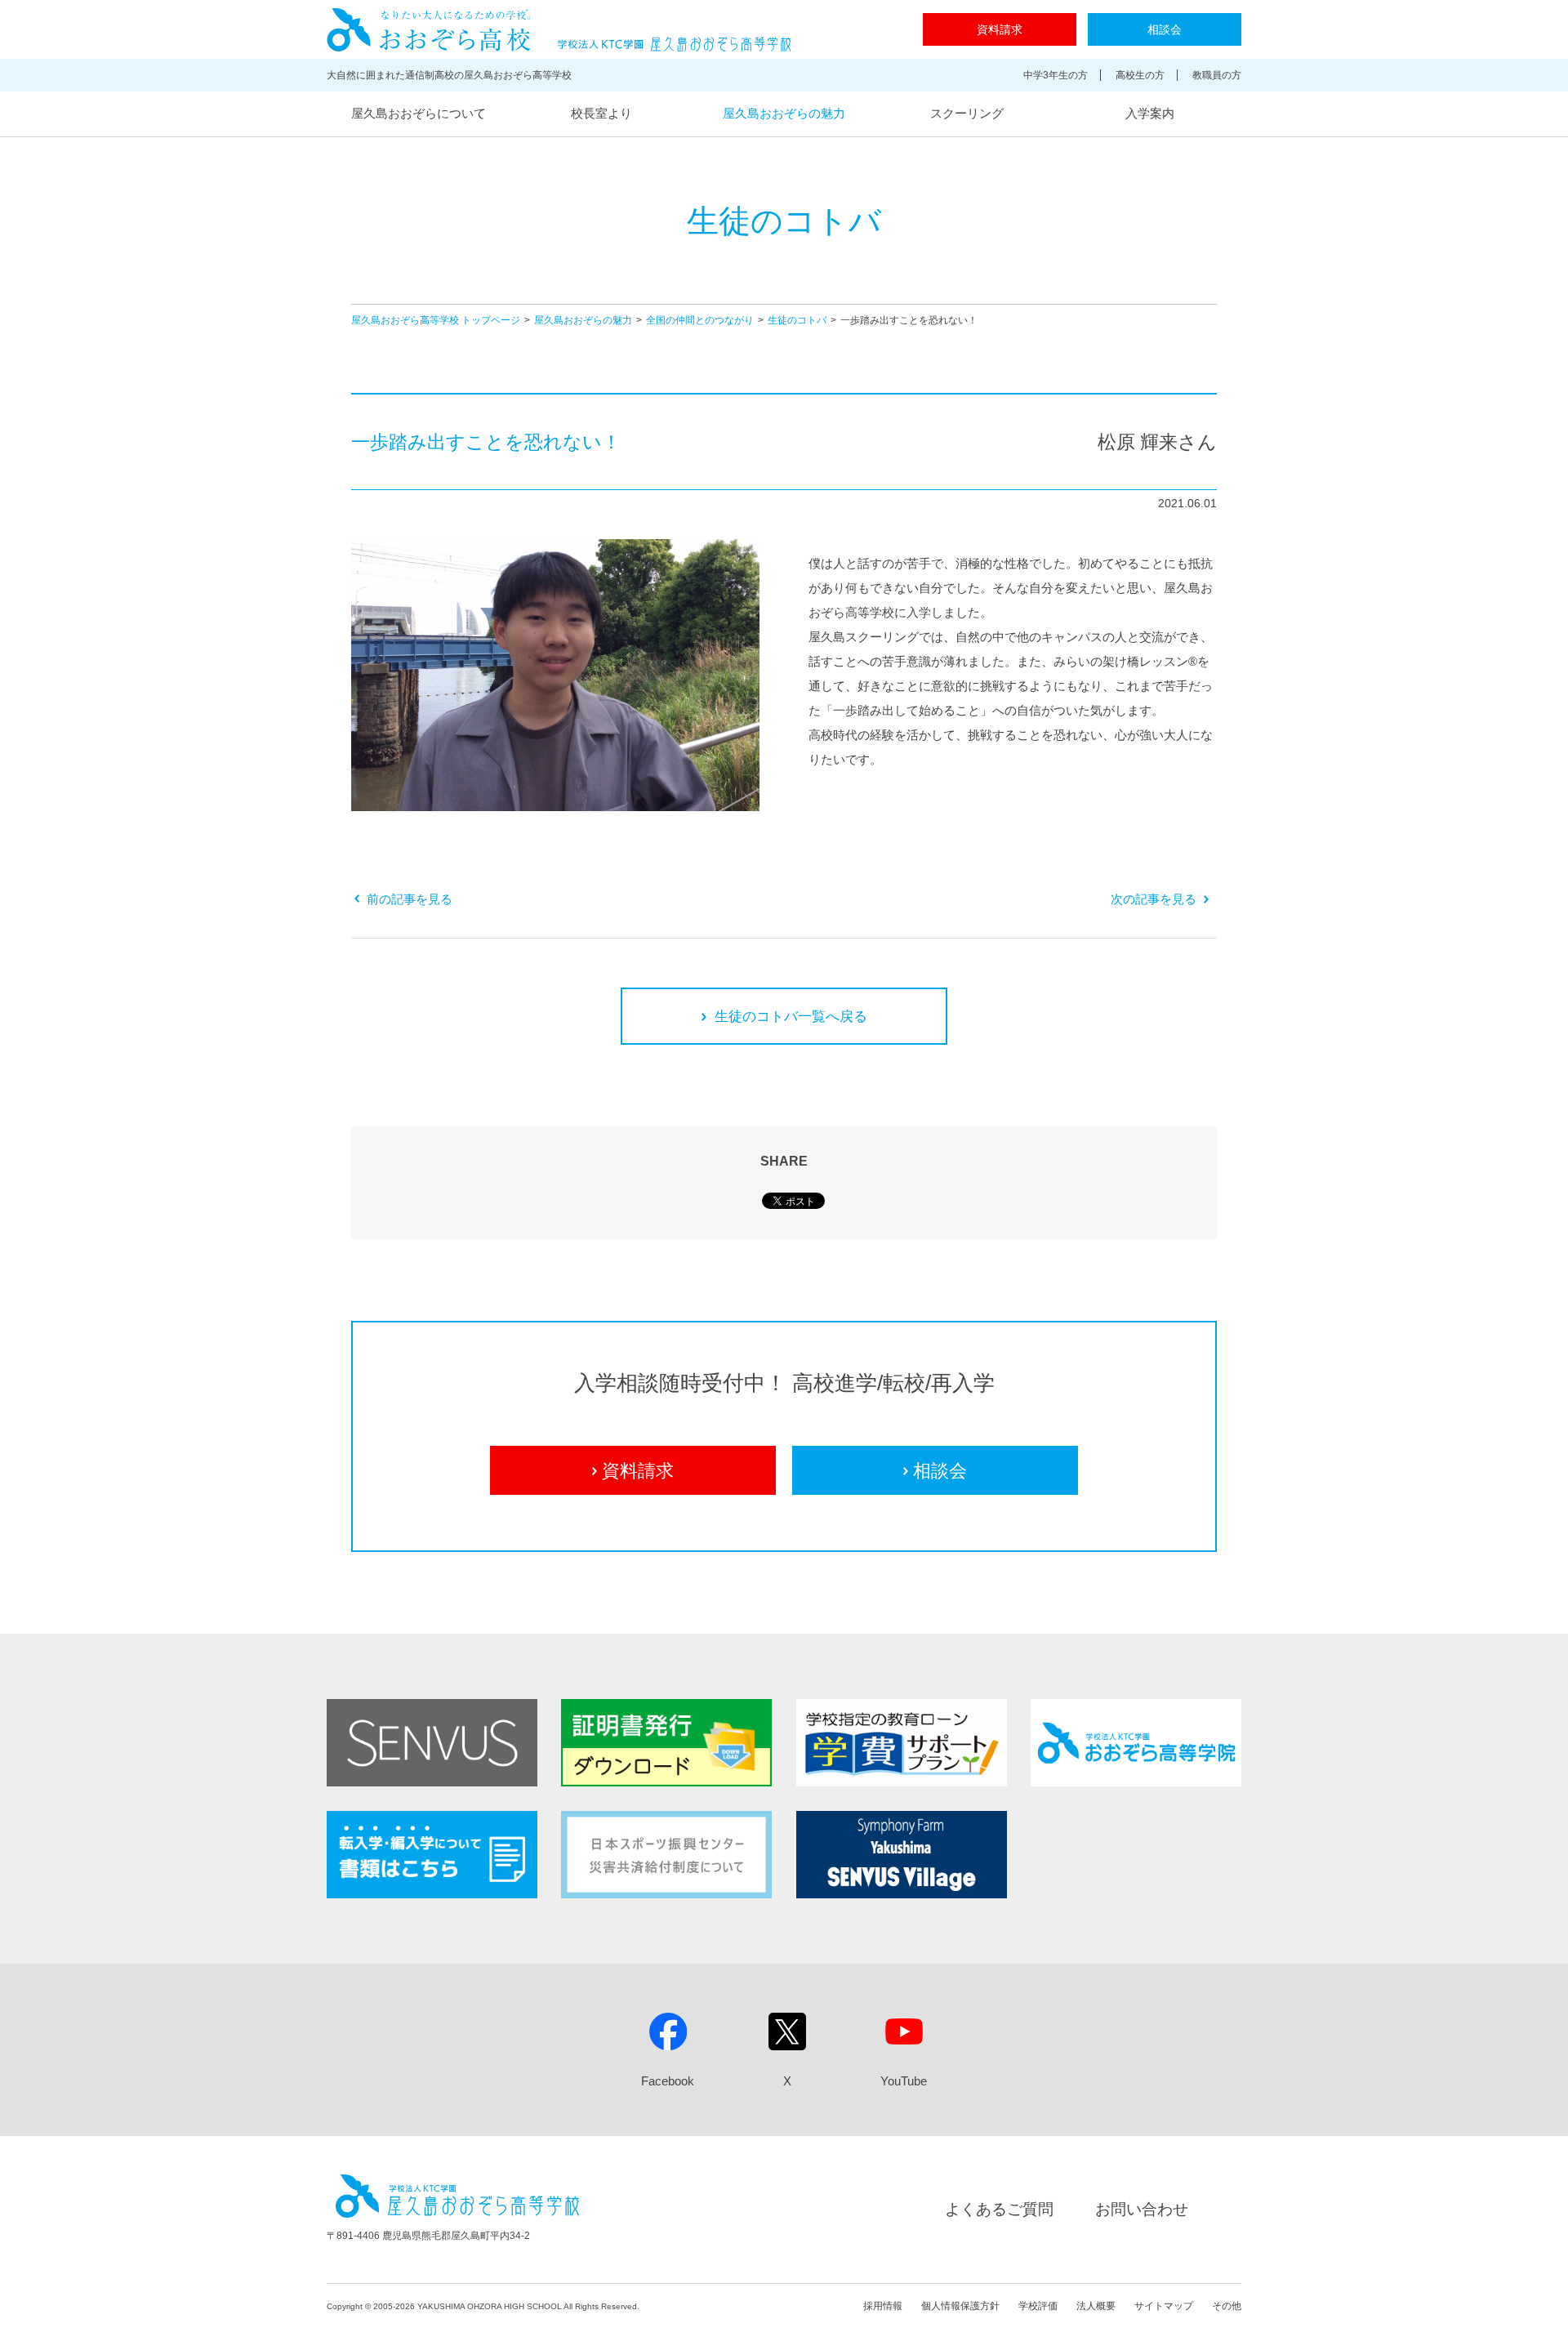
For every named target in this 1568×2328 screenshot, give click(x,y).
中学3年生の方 (1056, 75)
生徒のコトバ (797, 320)
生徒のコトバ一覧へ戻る (791, 1017)
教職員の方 (1217, 75)
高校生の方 (1140, 75)
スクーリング (967, 113)
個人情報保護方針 (960, 2306)
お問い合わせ (1142, 2209)
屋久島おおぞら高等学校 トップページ (436, 320)
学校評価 (1038, 2306)
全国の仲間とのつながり (700, 320)
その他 (1227, 2306)
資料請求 (1000, 29)
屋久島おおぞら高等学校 (559, 29)
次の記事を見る (1154, 899)
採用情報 (883, 2306)
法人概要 (1096, 2306)
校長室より (601, 113)
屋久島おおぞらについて (419, 113)
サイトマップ (1164, 2306)
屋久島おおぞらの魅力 (784, 113)
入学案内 (1150, 113)
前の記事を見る (410, 899)
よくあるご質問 (999, 2209)
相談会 (1165, 29)
